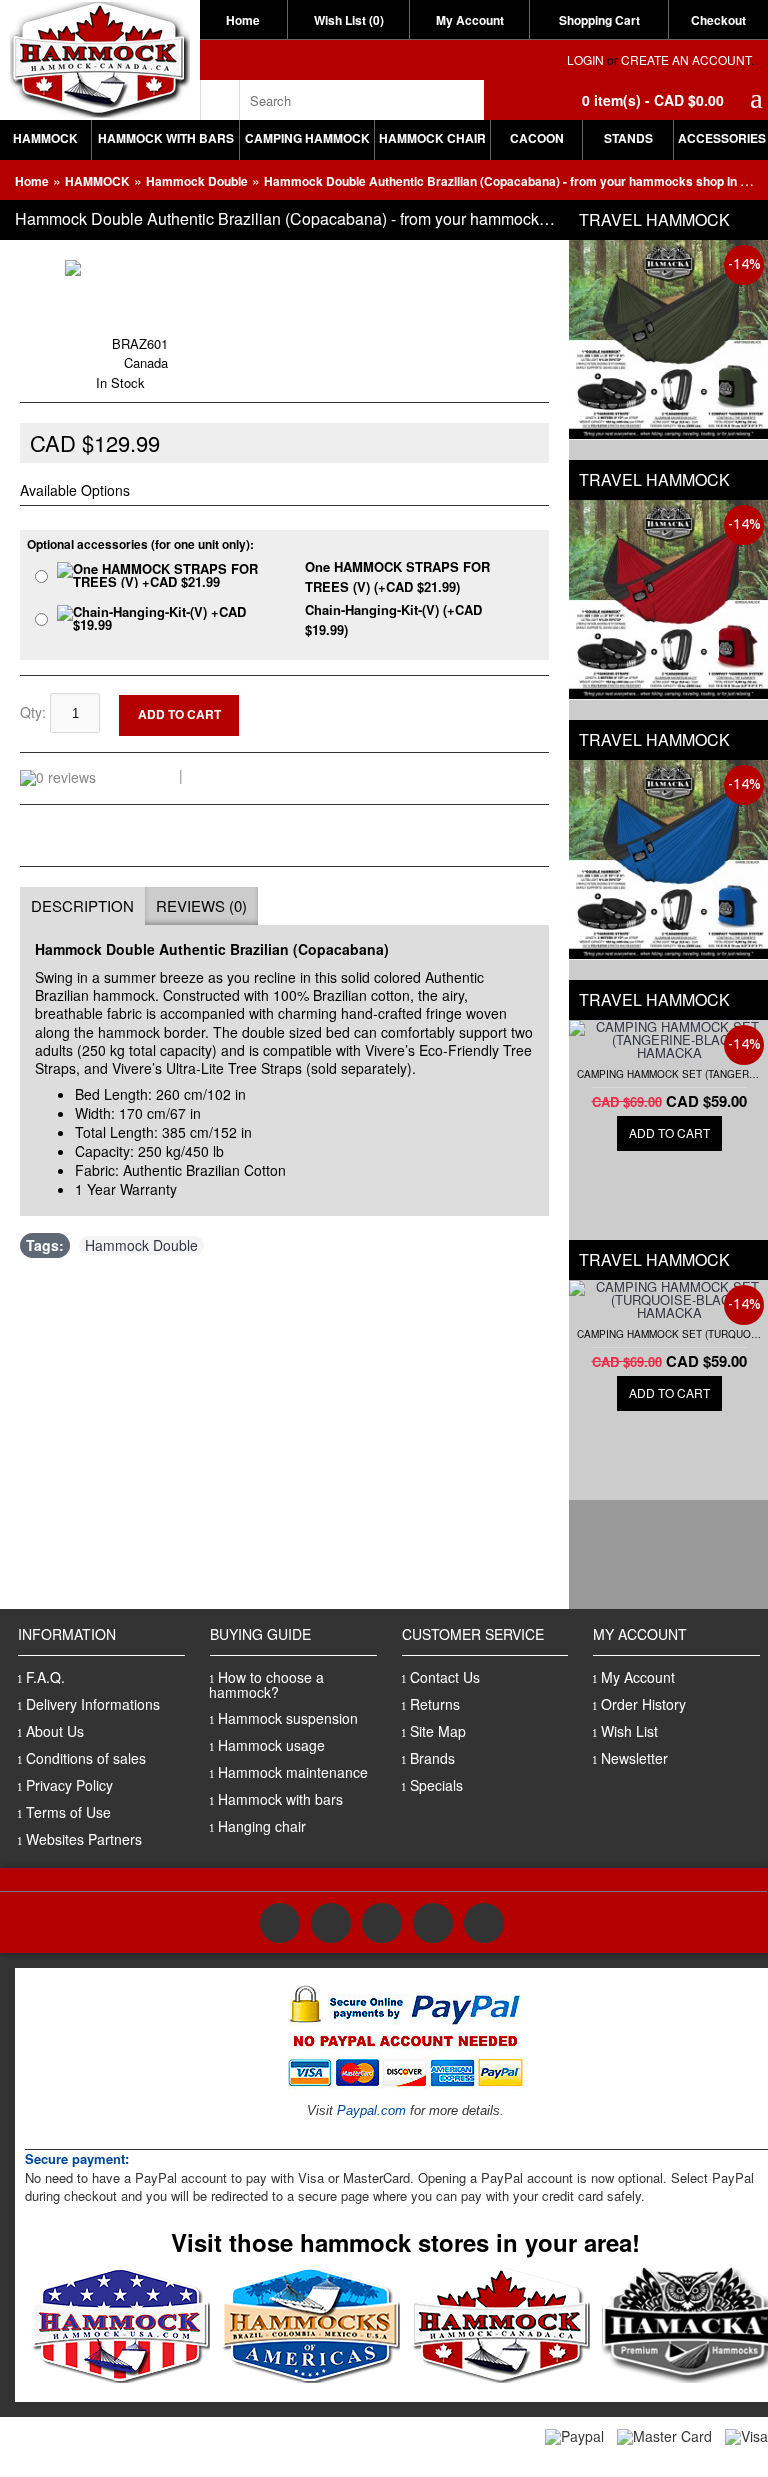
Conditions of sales (86, 1758)
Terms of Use (68, 1812)
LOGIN (585, 59)
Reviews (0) (201, 905)
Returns (435, 1704)
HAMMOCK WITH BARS (166, 138)
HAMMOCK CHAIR (432, 138)
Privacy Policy (69, 1785)
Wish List (629, 1731)
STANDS (628, 138)
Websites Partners (84, 1839)
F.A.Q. (45, 1677)
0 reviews (141, 775)
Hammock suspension (288, 1718)
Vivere (87, 323)
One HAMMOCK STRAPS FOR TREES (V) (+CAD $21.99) (397, 576)
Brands (432, 1758)
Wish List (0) (349, 20)
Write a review (236, 775)
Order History (643, 1704)
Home (243, 20)
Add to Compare (327, 718)
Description (82, 905)
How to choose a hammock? (266, 1684)
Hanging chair (262, 1826)
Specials (436, 1785)
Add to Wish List (327, 702)
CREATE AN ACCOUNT (686, 59)
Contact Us (445, 1677)
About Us (55, 1731)
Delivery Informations (93, 1704)
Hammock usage (271, 1745)
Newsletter (634, 1758)
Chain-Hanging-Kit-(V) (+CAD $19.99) (393, 619)
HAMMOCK (45, 138)
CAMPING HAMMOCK (307, 138)
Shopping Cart (599, 20)
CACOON (537, 138)
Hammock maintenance (293, 1772)
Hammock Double (197, 181)
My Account (470, 20)
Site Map (438, 1731)
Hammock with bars (280, 1799)
